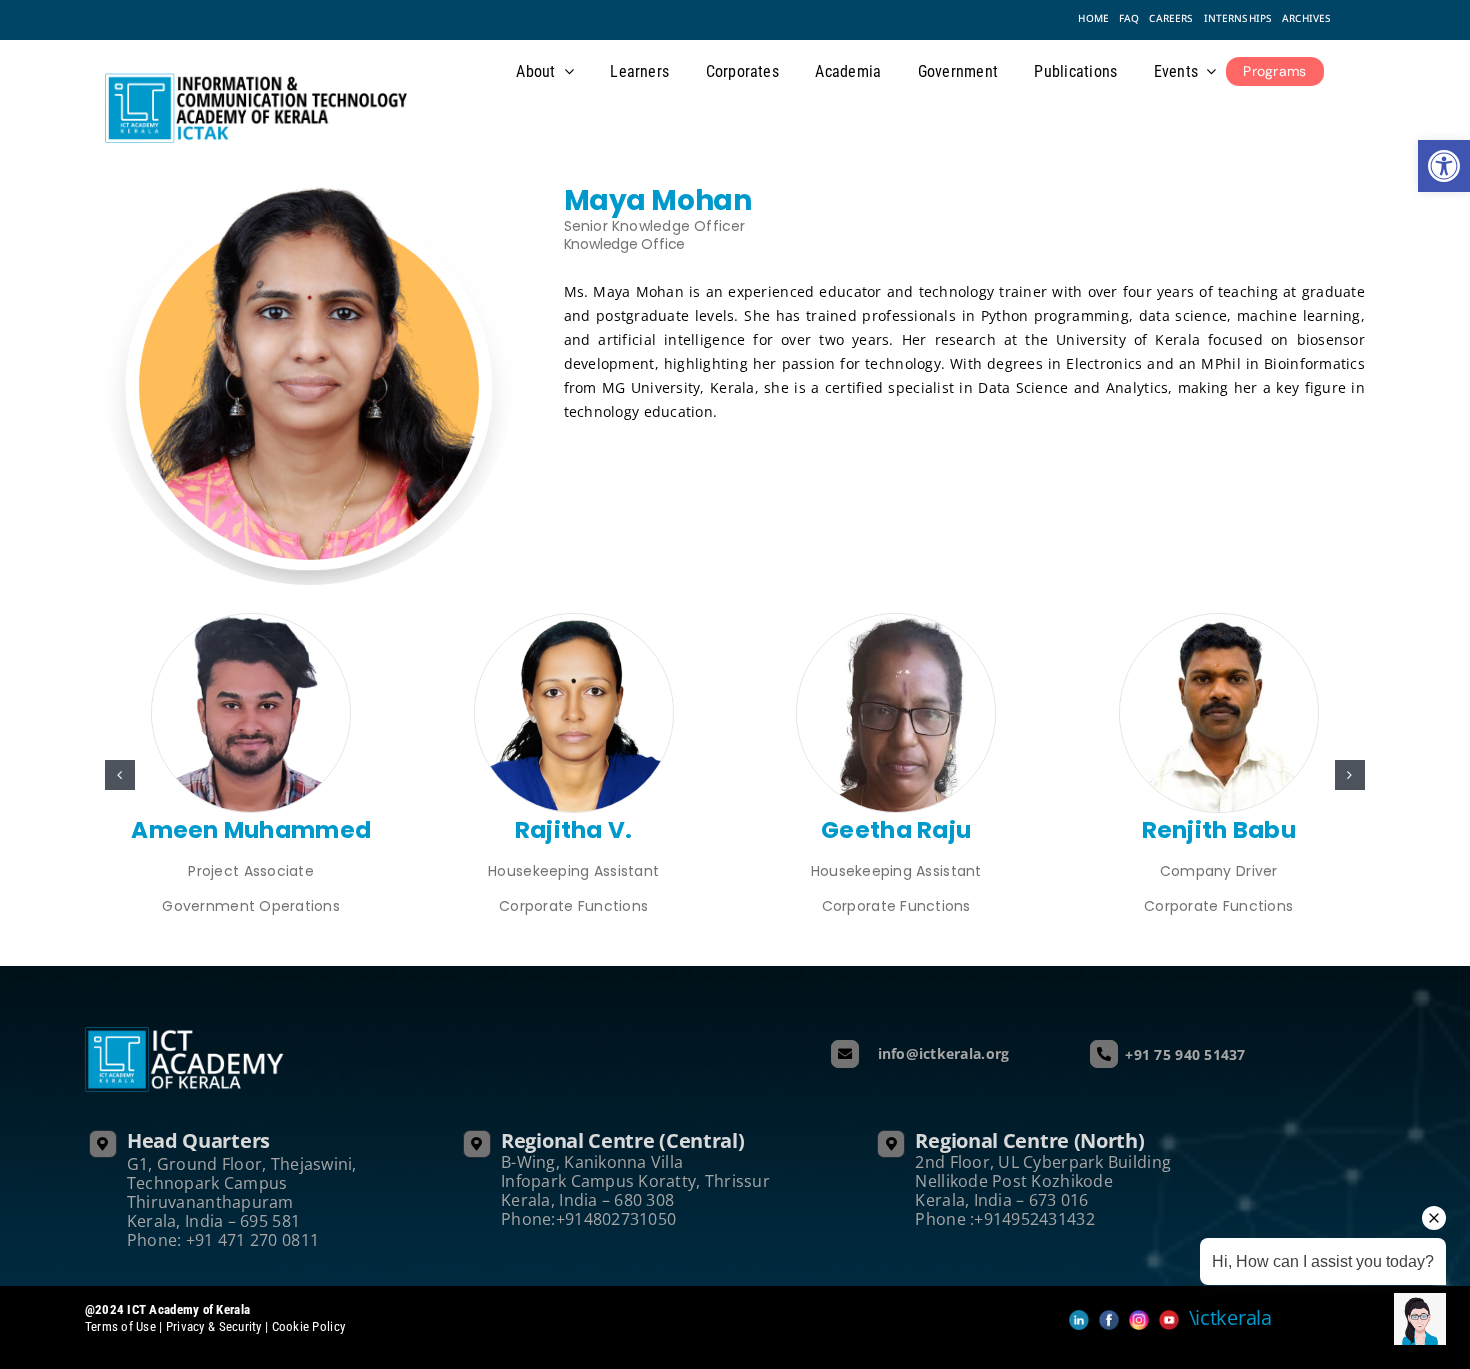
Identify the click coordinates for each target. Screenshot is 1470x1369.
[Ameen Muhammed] (251, 623)
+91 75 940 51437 (1185, 1054)
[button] (120, 775)
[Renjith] (1219, 623)
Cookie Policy (309, 1326)
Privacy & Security (214, 1326)
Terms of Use (122, 1326)
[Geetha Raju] (896, 623)
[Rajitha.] (574, 623)
